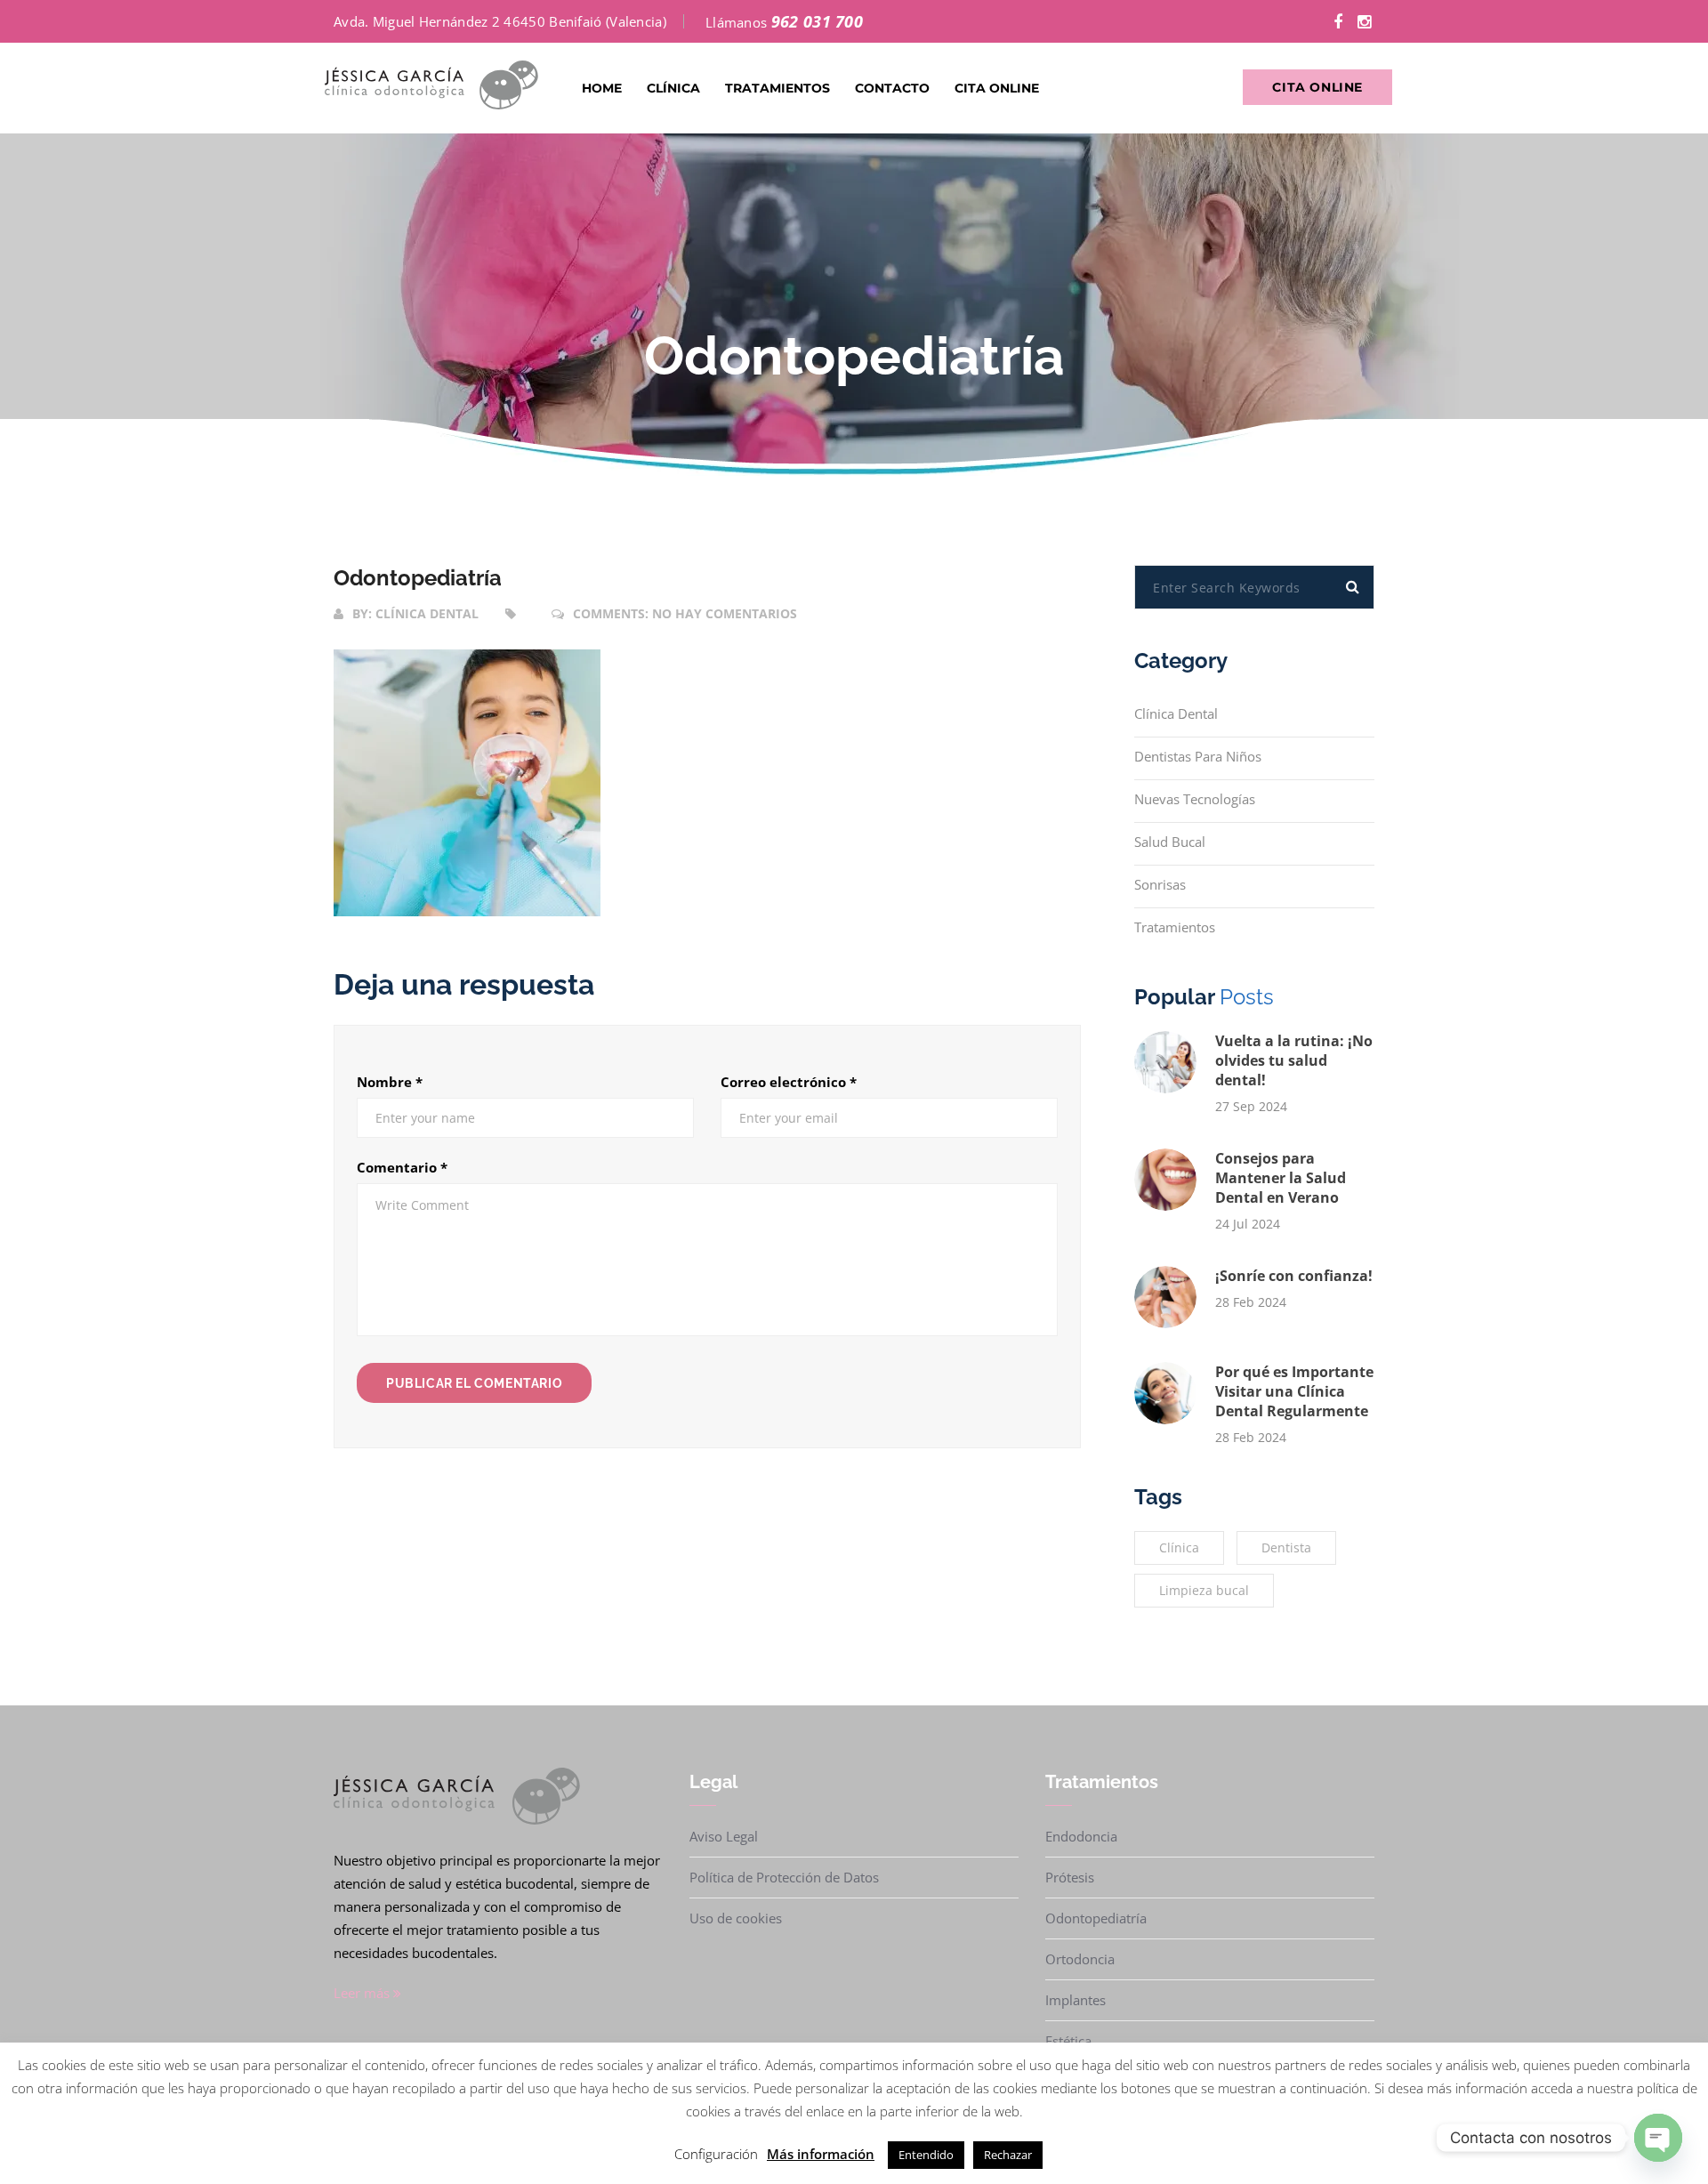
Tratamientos (777, 88)
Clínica (673, 88)
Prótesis (1070, 1877)
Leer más (363, 1993)
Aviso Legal (724, 1836)
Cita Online (997, 88)
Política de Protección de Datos (784, 1877)
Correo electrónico (789, 1082)
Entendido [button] (926, 2155)
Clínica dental (427, 613)
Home (602, 88)
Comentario (402, 1167)
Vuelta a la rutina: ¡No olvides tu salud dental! (1294, 1060)
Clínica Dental (1176, 713)
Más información (821, 2154)
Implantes (1076, 2000)
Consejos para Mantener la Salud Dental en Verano (1281, 1178)
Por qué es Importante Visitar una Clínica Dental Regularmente (1294, 1391)
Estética (1068, 2041)
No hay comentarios (725, 613)
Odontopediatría (418, 578)
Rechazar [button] (1008, 2155)
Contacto (892, 88)
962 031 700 (817, 21)
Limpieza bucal (1204, 1590)
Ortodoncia (1080, 1959)
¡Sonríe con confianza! (1294, 1276)
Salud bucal (1170, 842)
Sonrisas (1160, 884)
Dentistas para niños (1198, 756)
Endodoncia (1081, 1836)
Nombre (390, 1082)
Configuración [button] (716, 2154)
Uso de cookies (736, 1918)
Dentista (1286, 1547)
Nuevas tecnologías (1195, 799)
